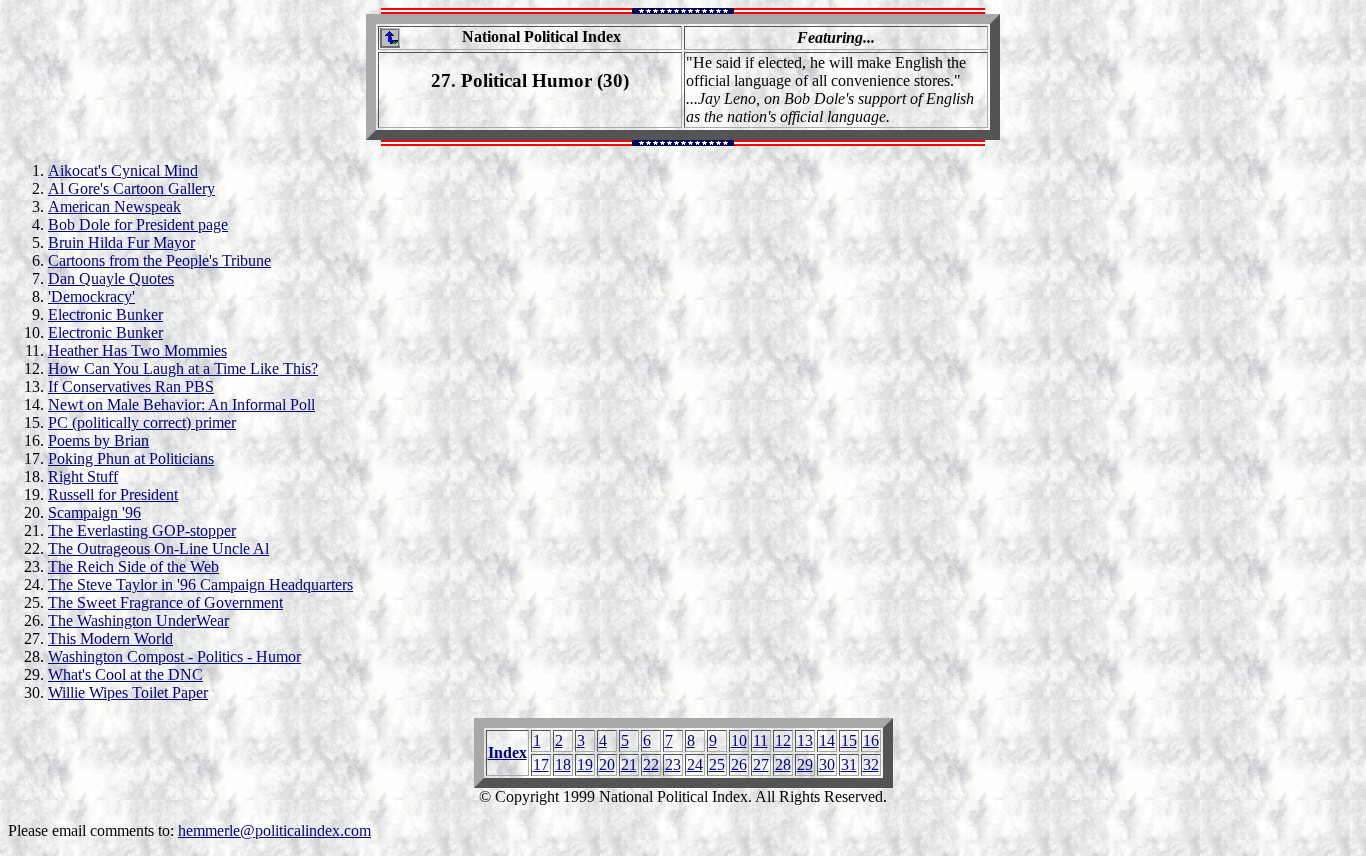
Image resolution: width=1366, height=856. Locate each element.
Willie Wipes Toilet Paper (128, 692)
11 (760, 740)
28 (783, 764)
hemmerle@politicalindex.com (274, 830)
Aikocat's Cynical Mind (123, 170)
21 (629, 764)
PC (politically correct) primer (142, 422)
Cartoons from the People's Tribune (159, 260)
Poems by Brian (98, 440)
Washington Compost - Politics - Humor (174, 656)
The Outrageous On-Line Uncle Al (158, 548)
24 (695, 764)
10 (739, 740)
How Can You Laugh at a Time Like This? (183, 368)
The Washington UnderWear (138, 620)
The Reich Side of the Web (133, 566)
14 (827, 740)
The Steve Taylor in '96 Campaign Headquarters (200, 584)
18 (563, 764)
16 (871, 740)
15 (849, 740)
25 (717, 764)
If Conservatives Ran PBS (131, 386)
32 (871, 764)
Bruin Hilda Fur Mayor (121, 242)
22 (651, 764)
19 (585, 764)
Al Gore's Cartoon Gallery (131, 188)
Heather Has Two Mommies (137, 350)
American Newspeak (114, 206)
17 (541, 764)
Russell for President (113, 494)
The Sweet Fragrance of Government (165, 602)
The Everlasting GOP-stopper (142, 530)
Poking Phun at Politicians (131, 458)
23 (673, 764)
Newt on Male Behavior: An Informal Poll (181, 404)
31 (849, 764)
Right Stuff (83, 476)
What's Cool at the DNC (125, 674)
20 (607, 764)
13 (805, 740)
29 (805, 764)
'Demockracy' (91, 296)
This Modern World (110, 638)
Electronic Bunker (105, 314)
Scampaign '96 (94, 512)
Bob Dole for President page (138, 224)
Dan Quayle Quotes (111, 278)
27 (761, 764)
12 (783, 740)
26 (739, 764)
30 (827, 764)
